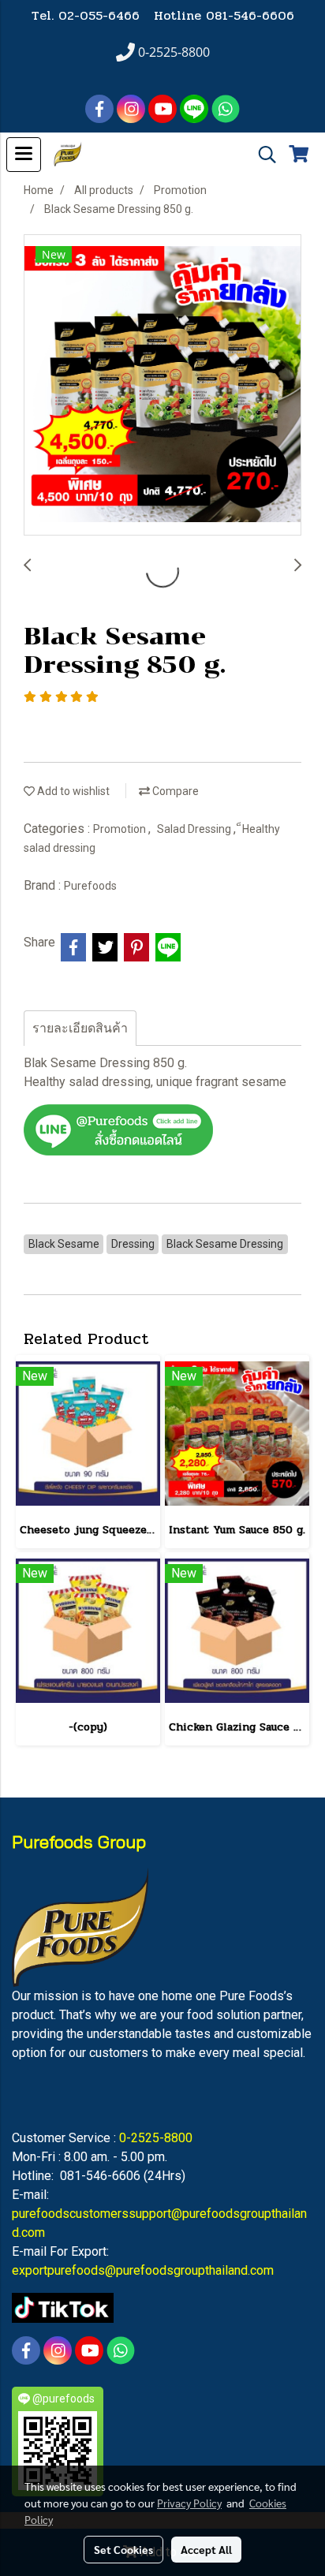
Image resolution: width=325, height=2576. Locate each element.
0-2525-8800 (156, 2138)
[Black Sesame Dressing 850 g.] (162, 386)
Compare (174, 791)
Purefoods (90, 886)
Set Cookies (123, 2549)
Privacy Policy (189, 2503)
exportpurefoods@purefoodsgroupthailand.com (143, 2270)
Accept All (206, 2549)
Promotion (121, 829)
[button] (262, 155)
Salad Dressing (195, 829)
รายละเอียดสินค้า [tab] (80, 1028)
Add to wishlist (72, 791)
